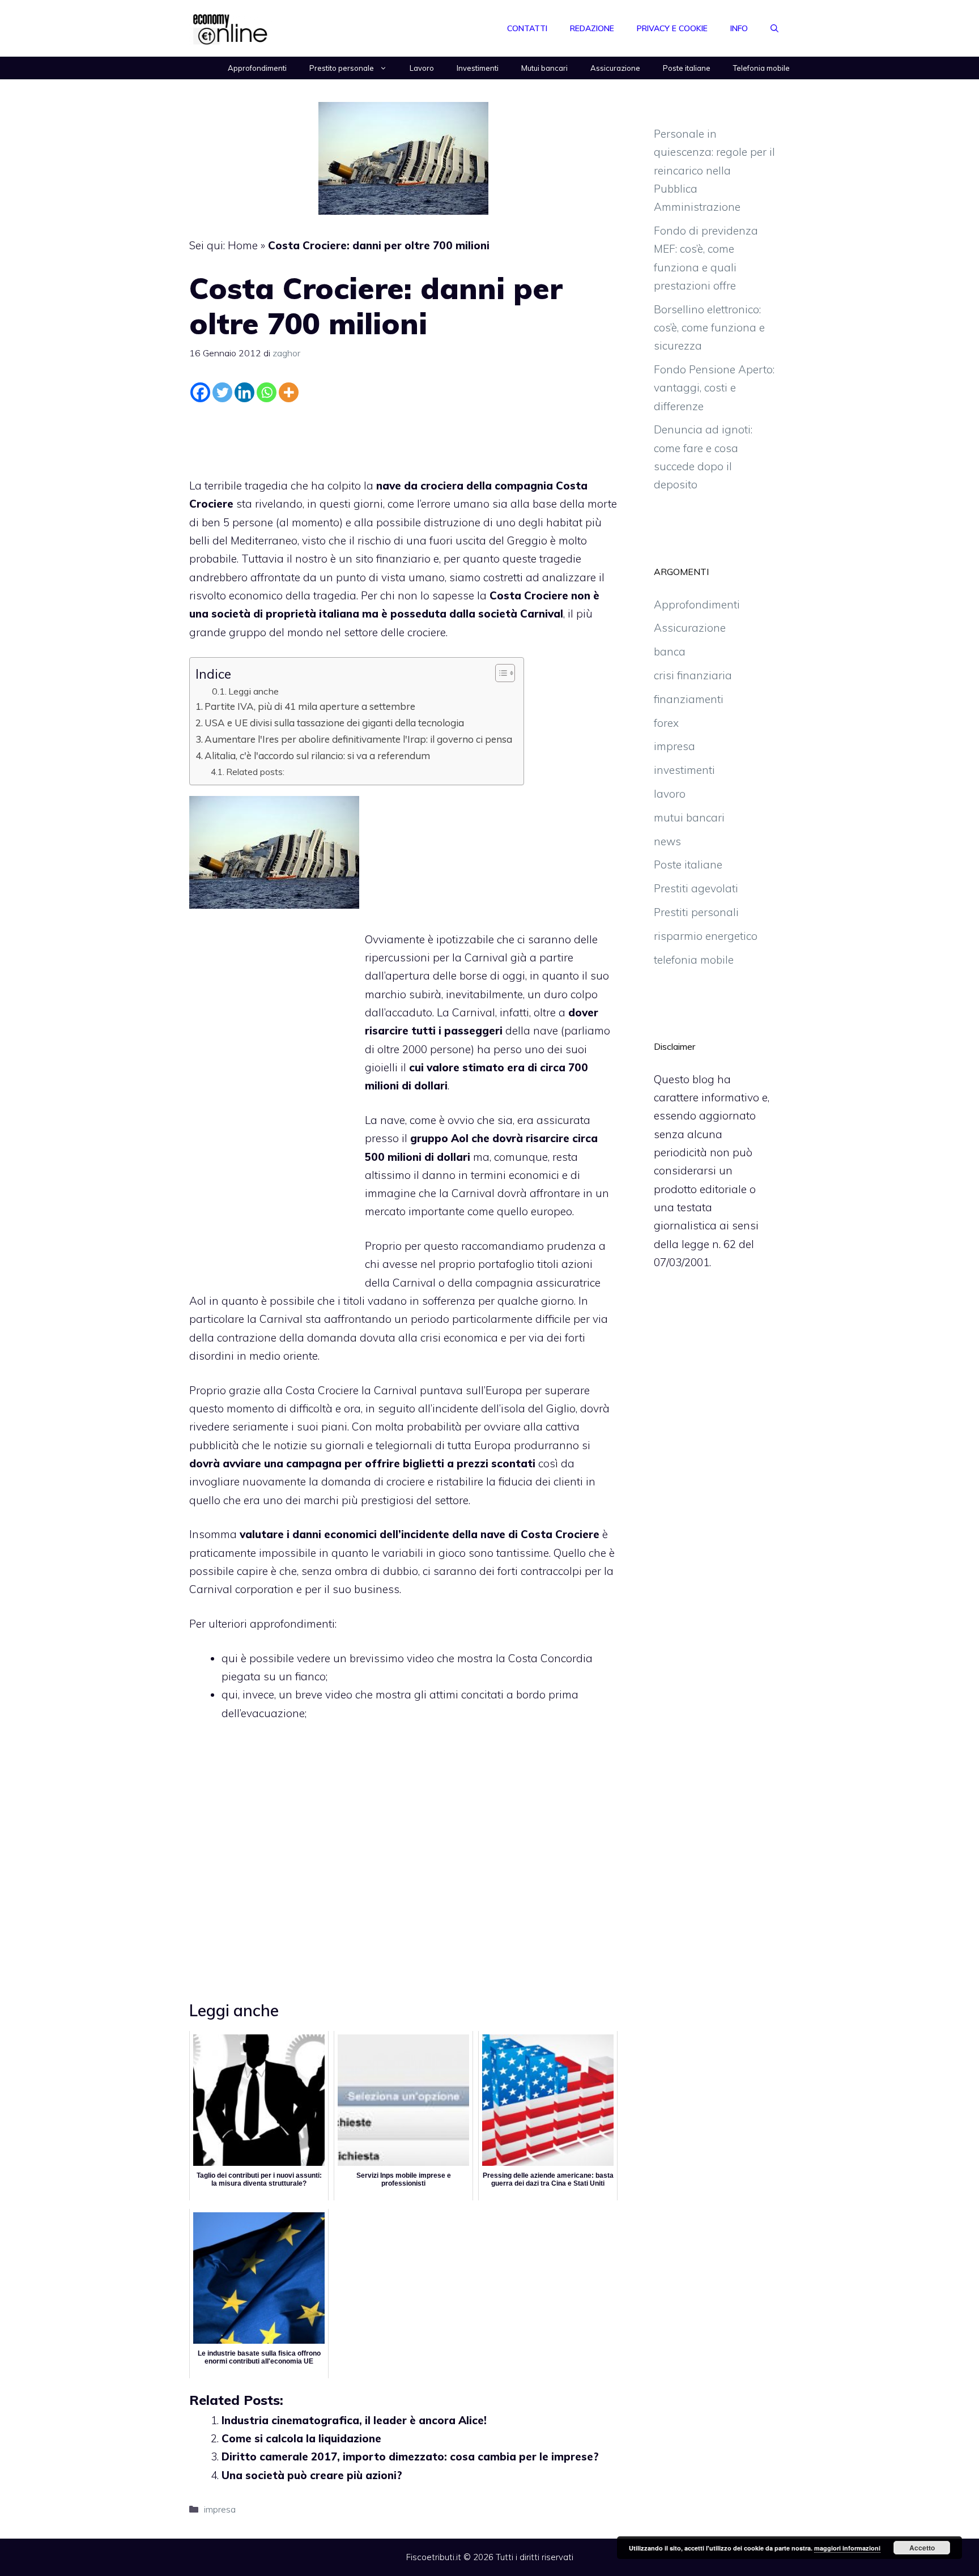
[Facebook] (200, 392)
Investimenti (478, 68)
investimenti (684, 770)
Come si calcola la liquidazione (301, 2438)
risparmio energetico (706, 936)
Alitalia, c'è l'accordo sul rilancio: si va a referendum (317, 755)
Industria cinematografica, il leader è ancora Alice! (354, 2420)
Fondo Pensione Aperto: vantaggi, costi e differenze (714, 388)
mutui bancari (689, 817)
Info (739, 28)
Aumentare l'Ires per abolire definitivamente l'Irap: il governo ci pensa (358, 739)
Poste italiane (687, 68)
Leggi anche (254, 691)
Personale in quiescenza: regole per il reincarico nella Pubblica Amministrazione (714, 170)
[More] (289, 392)
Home (243, 245)
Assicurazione (615, 68)
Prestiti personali (696, 912)
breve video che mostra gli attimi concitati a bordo (420, 1694)
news (667, 841)
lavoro (670, 794)
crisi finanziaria (693, 675)
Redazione (592, 28)
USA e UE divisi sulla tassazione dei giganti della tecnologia (334, 723)
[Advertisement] (403, 437)
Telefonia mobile (761, 68)
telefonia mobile (694, 960)
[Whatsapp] (267, 392)
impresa (220, 2509)
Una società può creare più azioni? (312, 2475)
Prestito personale (342, 68)
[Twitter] (222, 392)
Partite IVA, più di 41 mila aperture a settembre (310, 706)
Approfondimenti (257, 68)
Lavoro (422, 68)
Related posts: (255, 772)
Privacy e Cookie (672, 28)
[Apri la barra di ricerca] (774, 28)
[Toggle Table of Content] (499, 673)
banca (670, 652)
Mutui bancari (544, 68)
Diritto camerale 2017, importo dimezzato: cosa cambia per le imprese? (410, 2456)
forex (666, 723)
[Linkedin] (244, 392)
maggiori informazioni (847, 2548)
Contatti (527, 28)
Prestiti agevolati (696, 888)
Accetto (922, 2548)
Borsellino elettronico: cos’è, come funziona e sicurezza (709, 328)
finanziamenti (689, 699)
